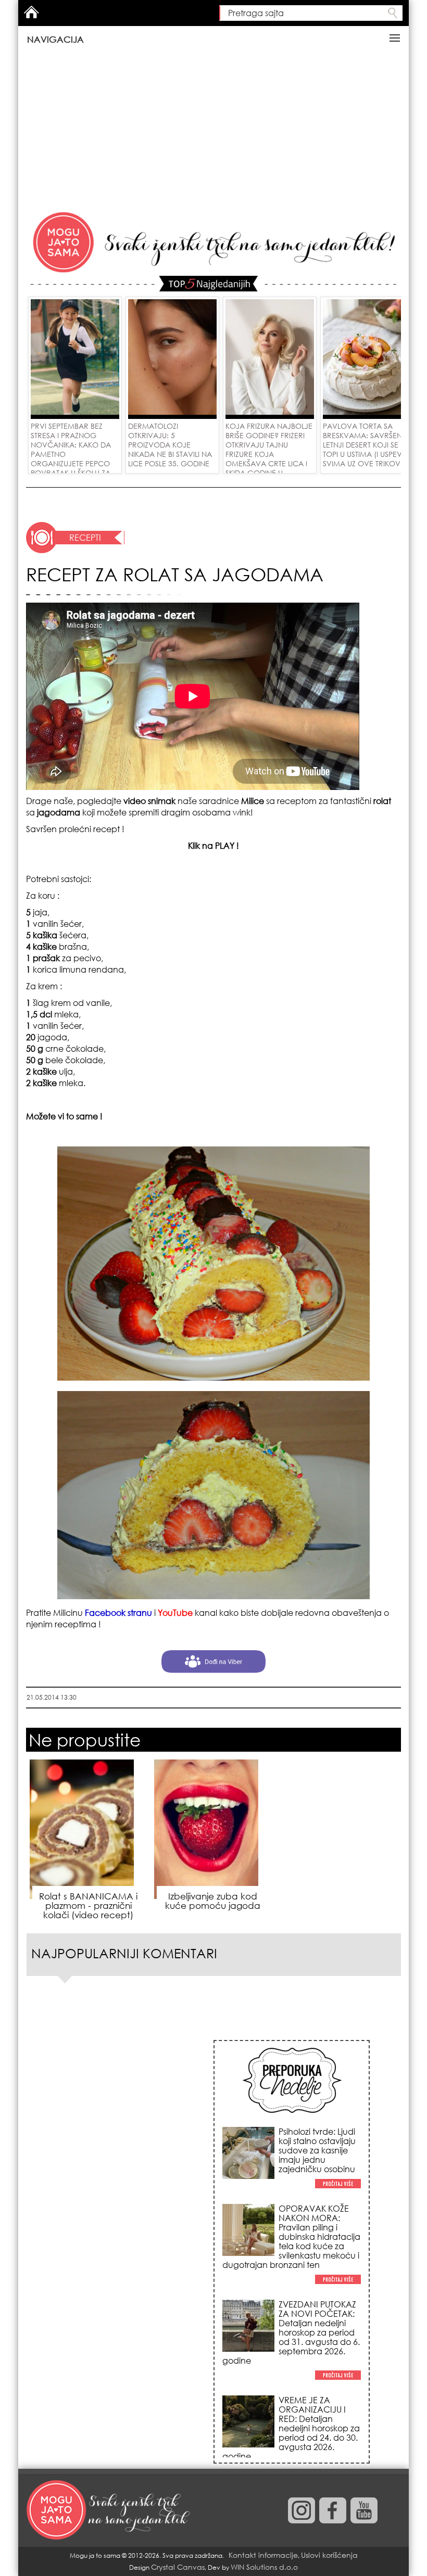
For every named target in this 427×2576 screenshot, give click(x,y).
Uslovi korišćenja (329, 2555)
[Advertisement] (213, 131)
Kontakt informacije (263, 2555)
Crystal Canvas (178, 2567)
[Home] (109, 2510)
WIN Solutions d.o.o (264, 2567)
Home (31, 12)
